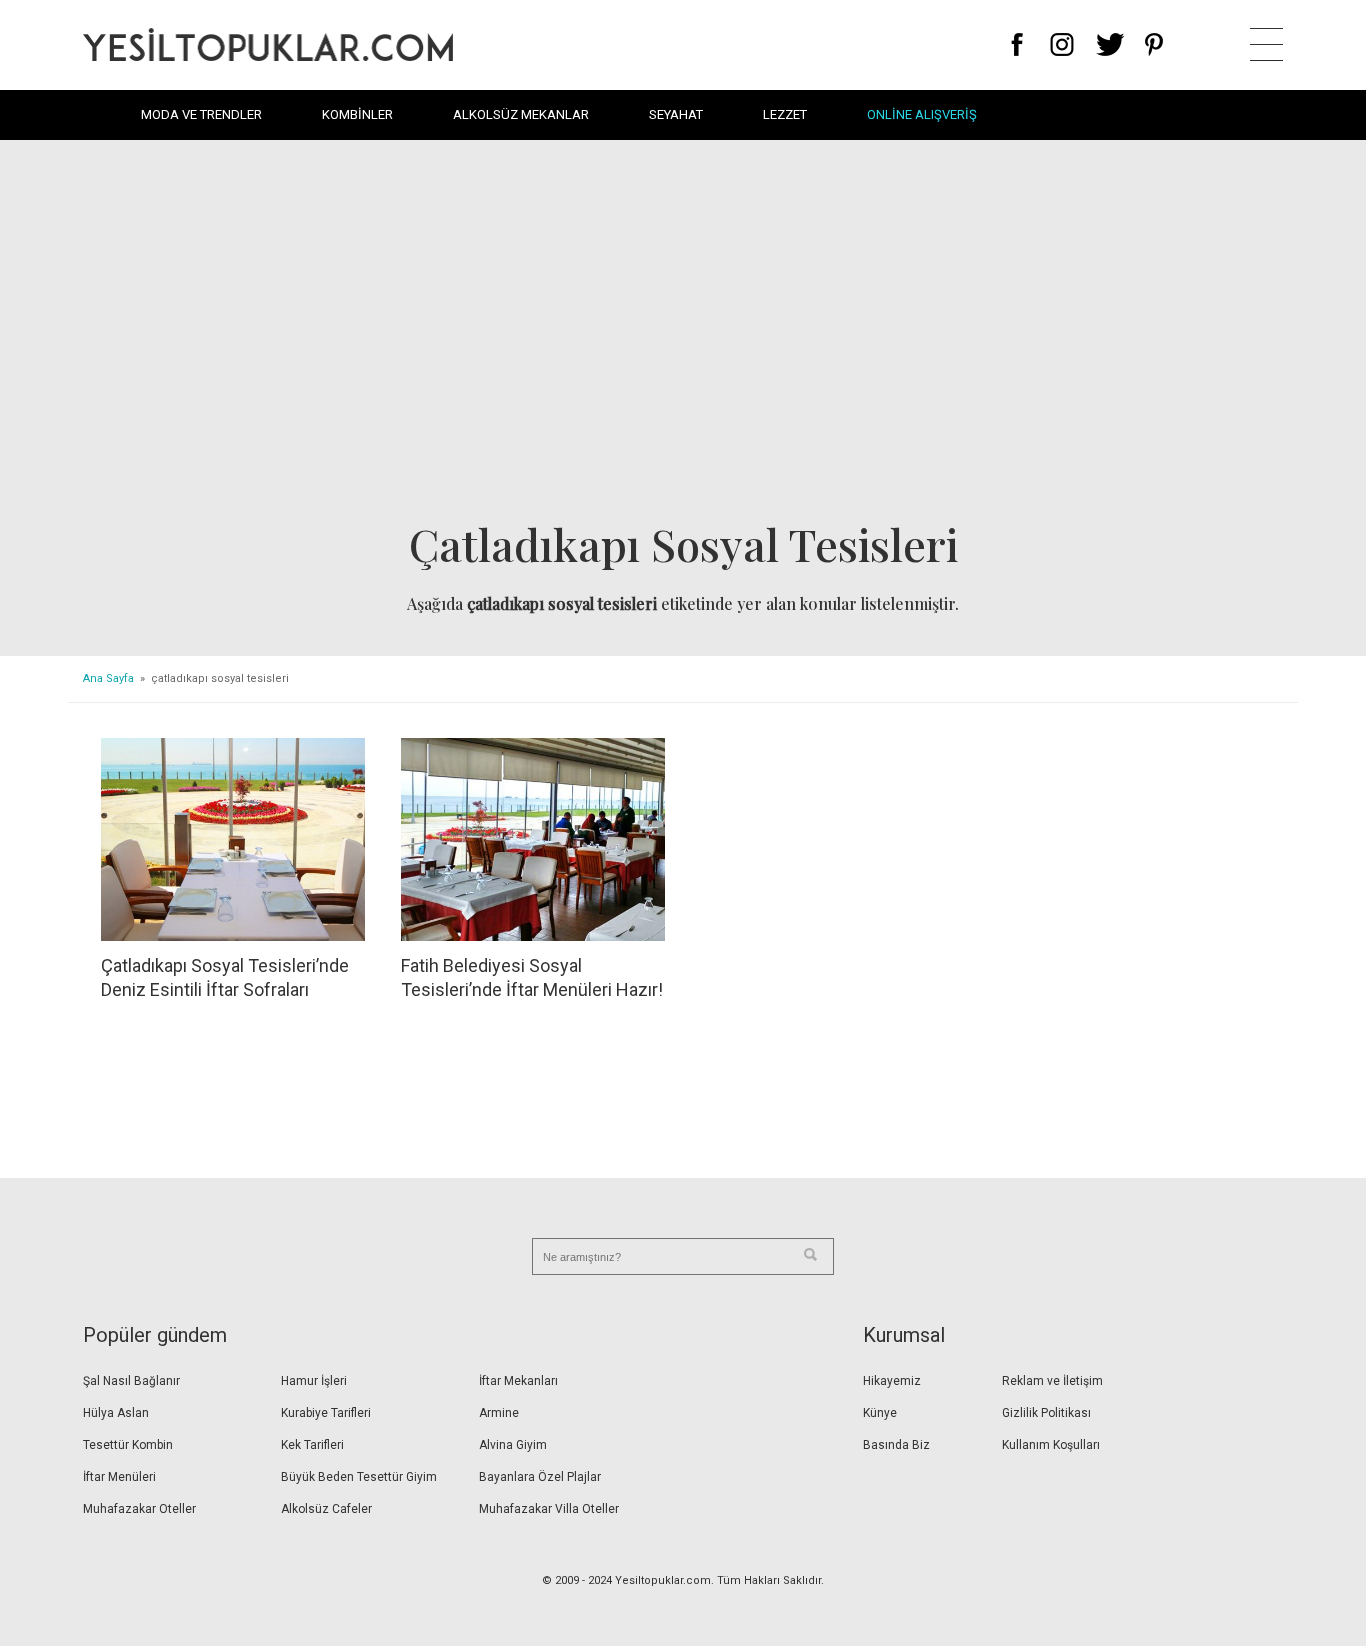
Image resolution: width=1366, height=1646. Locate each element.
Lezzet (785, 114)
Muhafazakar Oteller (139, 1509)
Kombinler (357, 114)
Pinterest (1154, 44)
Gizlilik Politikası (1046, 1413)
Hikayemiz (892, 1381)
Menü (1266, 44)
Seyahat (676, 114)
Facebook (1017, 44)
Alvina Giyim (513, 1445)
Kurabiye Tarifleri (326, 1413)
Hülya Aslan (116, 1413)
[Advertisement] (683, 336)
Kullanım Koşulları (1051, 1445)
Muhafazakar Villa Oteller (549, 1509)
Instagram (1061, 44)
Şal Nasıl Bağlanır (131, 1381)
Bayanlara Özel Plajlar (540, 1477)
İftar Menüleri (119, 1477)
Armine (499, 1413)
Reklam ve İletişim (1052, 1381)
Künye (880, 1413)
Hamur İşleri (314, 1381)
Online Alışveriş (922, 114)
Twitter (1110, 44)
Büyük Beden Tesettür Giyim (359, 1477)
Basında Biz (896, 1445)
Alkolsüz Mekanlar (521, 114)
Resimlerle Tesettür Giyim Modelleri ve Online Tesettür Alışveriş (268, 44)
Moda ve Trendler (201, 114)
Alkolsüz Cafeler (326, 1509)
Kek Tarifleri (312, 1445)
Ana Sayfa (108, 678)
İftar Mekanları (518, 1381)
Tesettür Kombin (128, 1445)
